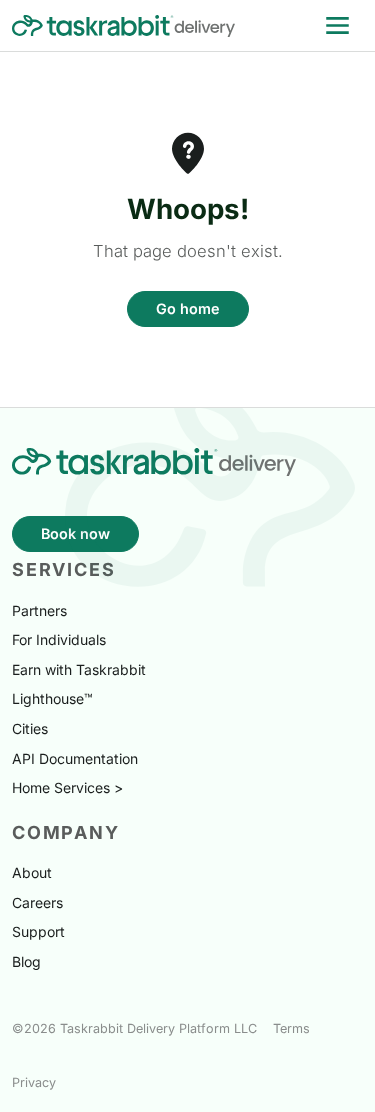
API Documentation (75, 758)
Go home (188, 308)
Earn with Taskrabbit (79, 669)
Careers (37, 902)
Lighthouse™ (52, 698)
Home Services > (67, 787)
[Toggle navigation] (337, 25)
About (32, 872)
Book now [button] (75, 533)
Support (38, 931)
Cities (30, 728)
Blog (26, 961)
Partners (39, 610)
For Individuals (59, 639)
